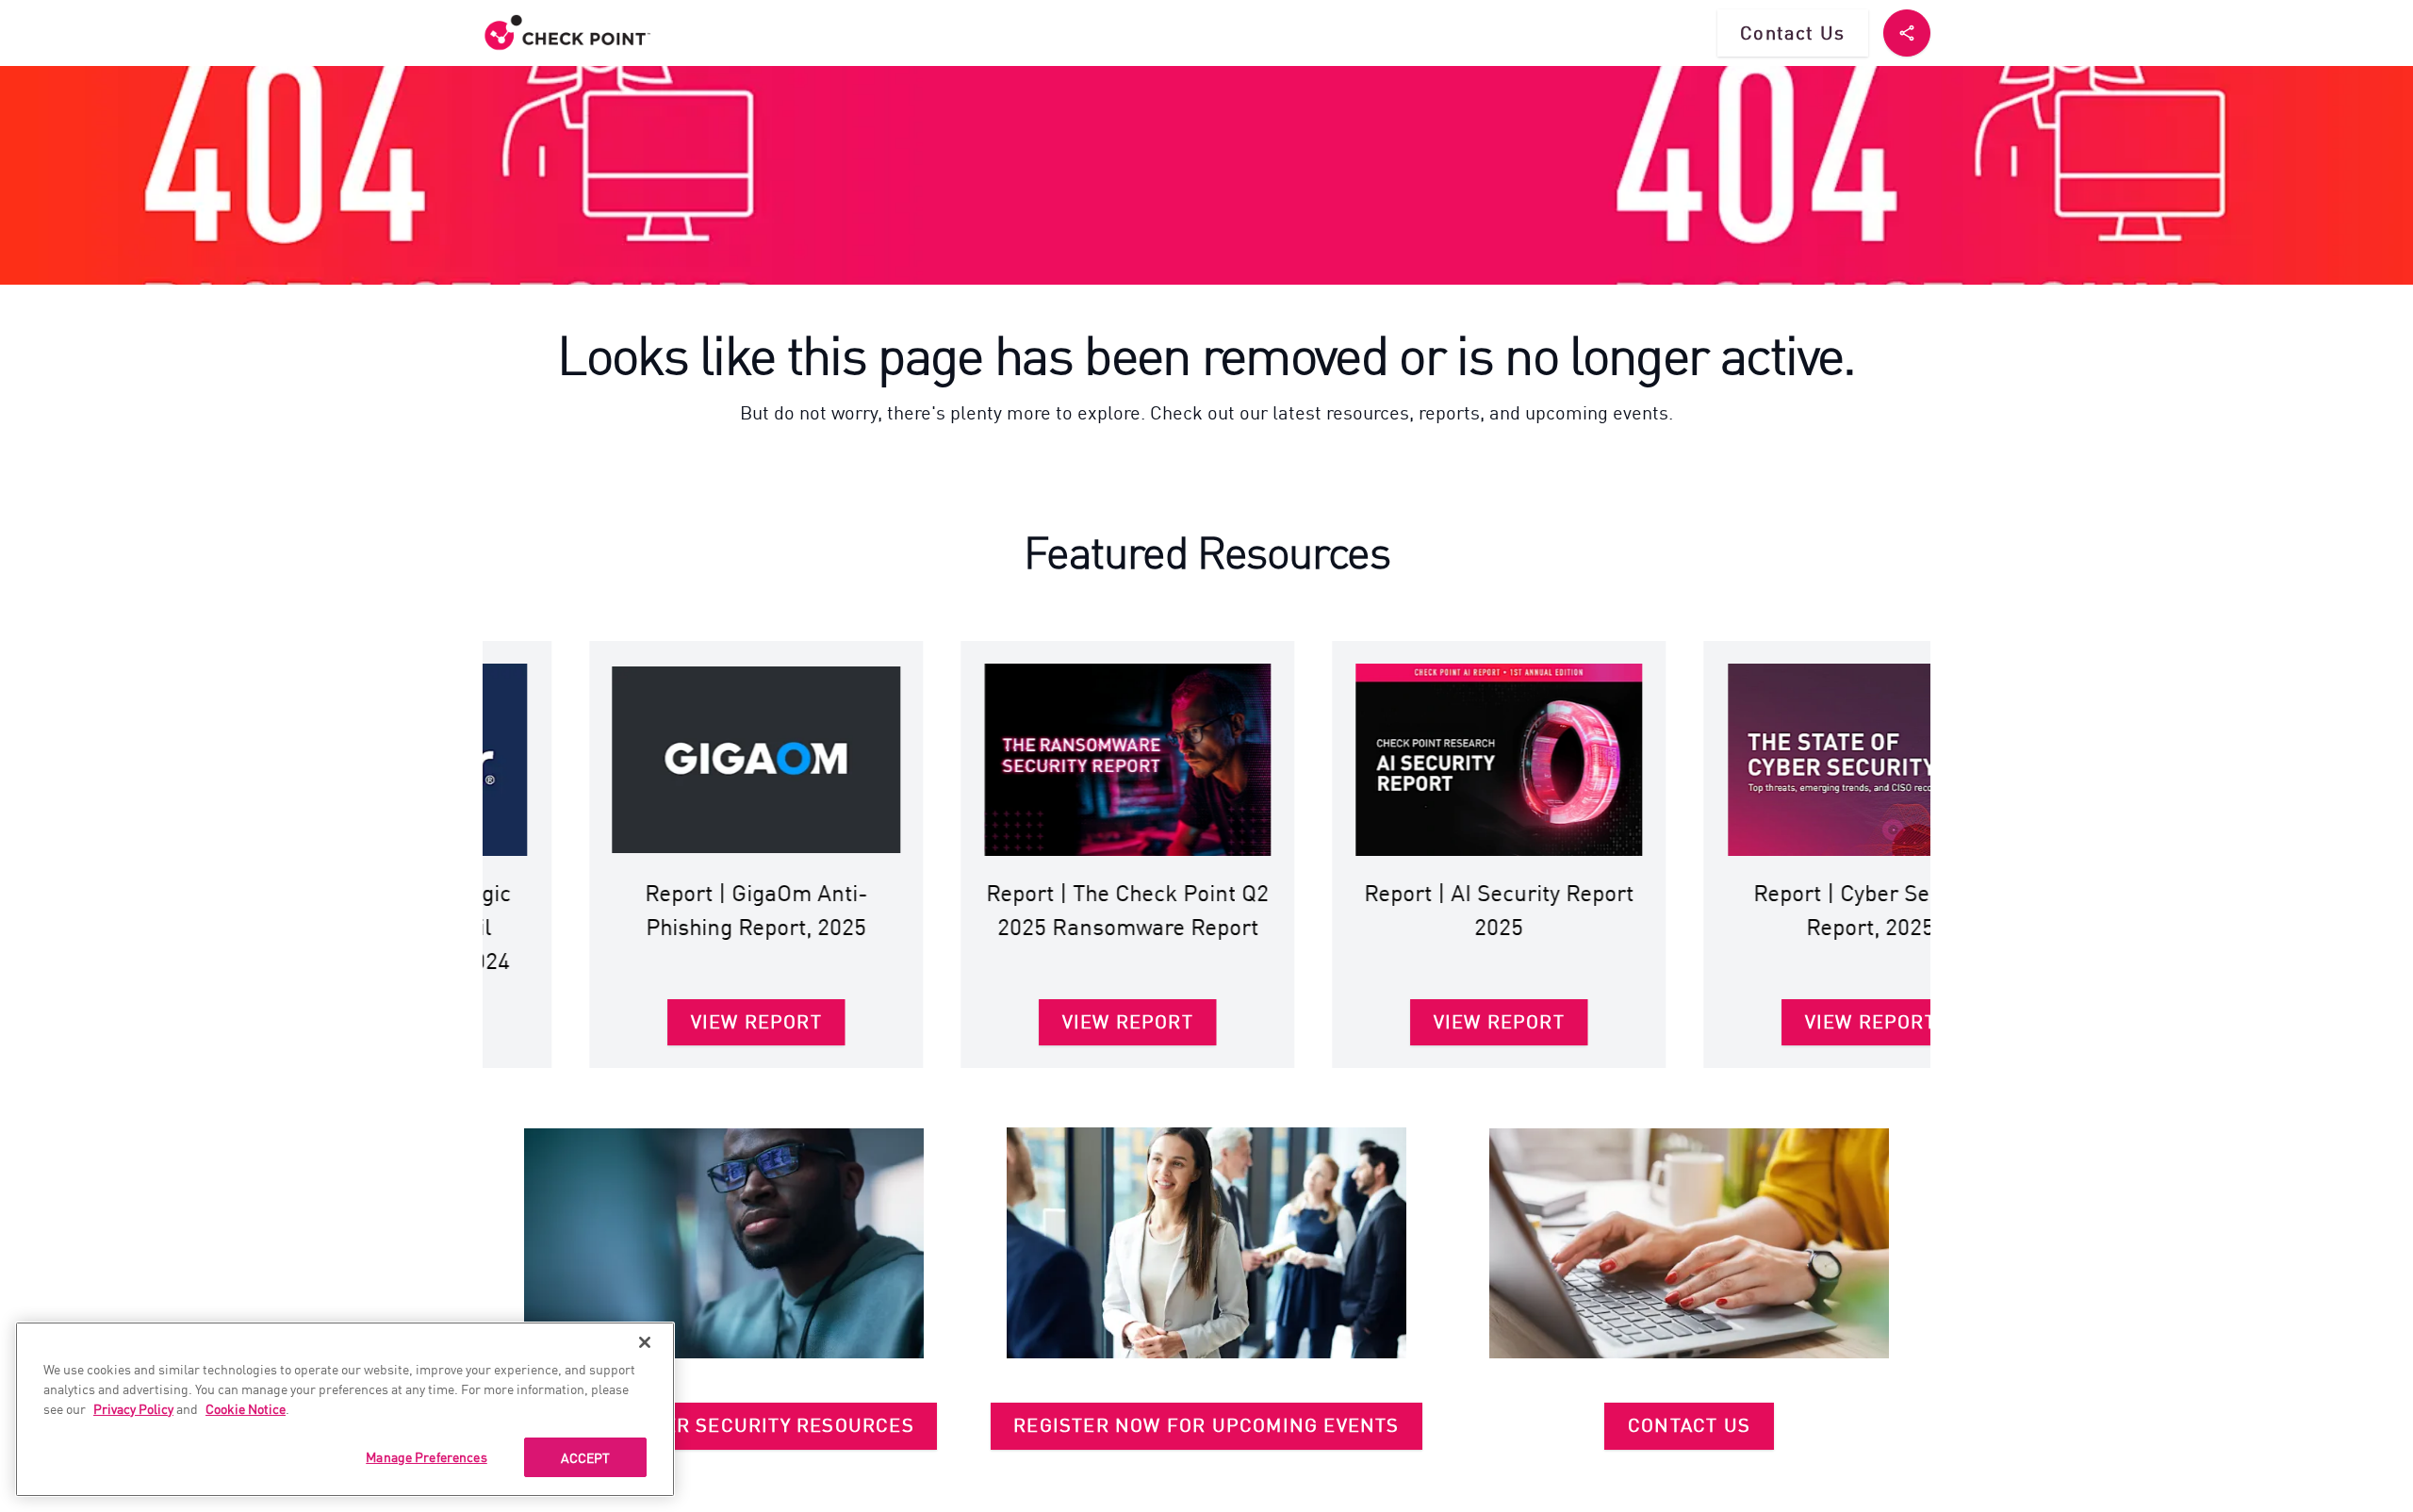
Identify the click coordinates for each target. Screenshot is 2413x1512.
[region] (345, 1409)
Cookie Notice (246, 1408)
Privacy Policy (133, 1408)
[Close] (645, 1342)
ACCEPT (586, 1457)
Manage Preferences (427, 1456)
